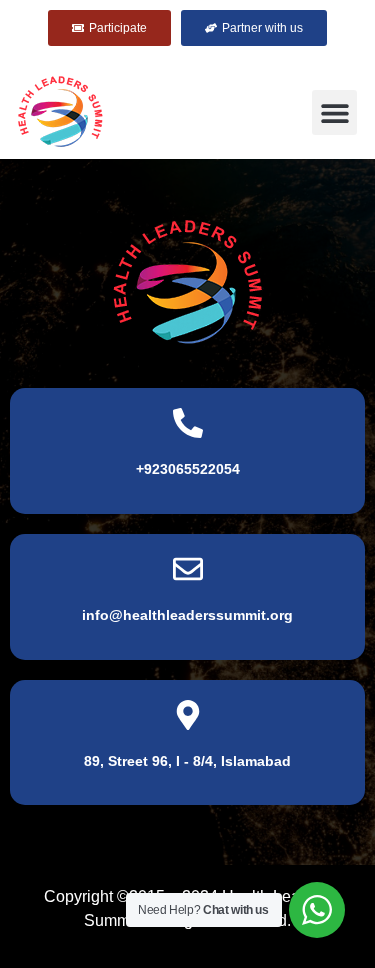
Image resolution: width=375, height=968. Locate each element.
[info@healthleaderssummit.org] (188, 569)
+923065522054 (188, 469)
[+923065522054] (188, 423)
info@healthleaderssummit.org (187, 615)
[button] (334, 112)
